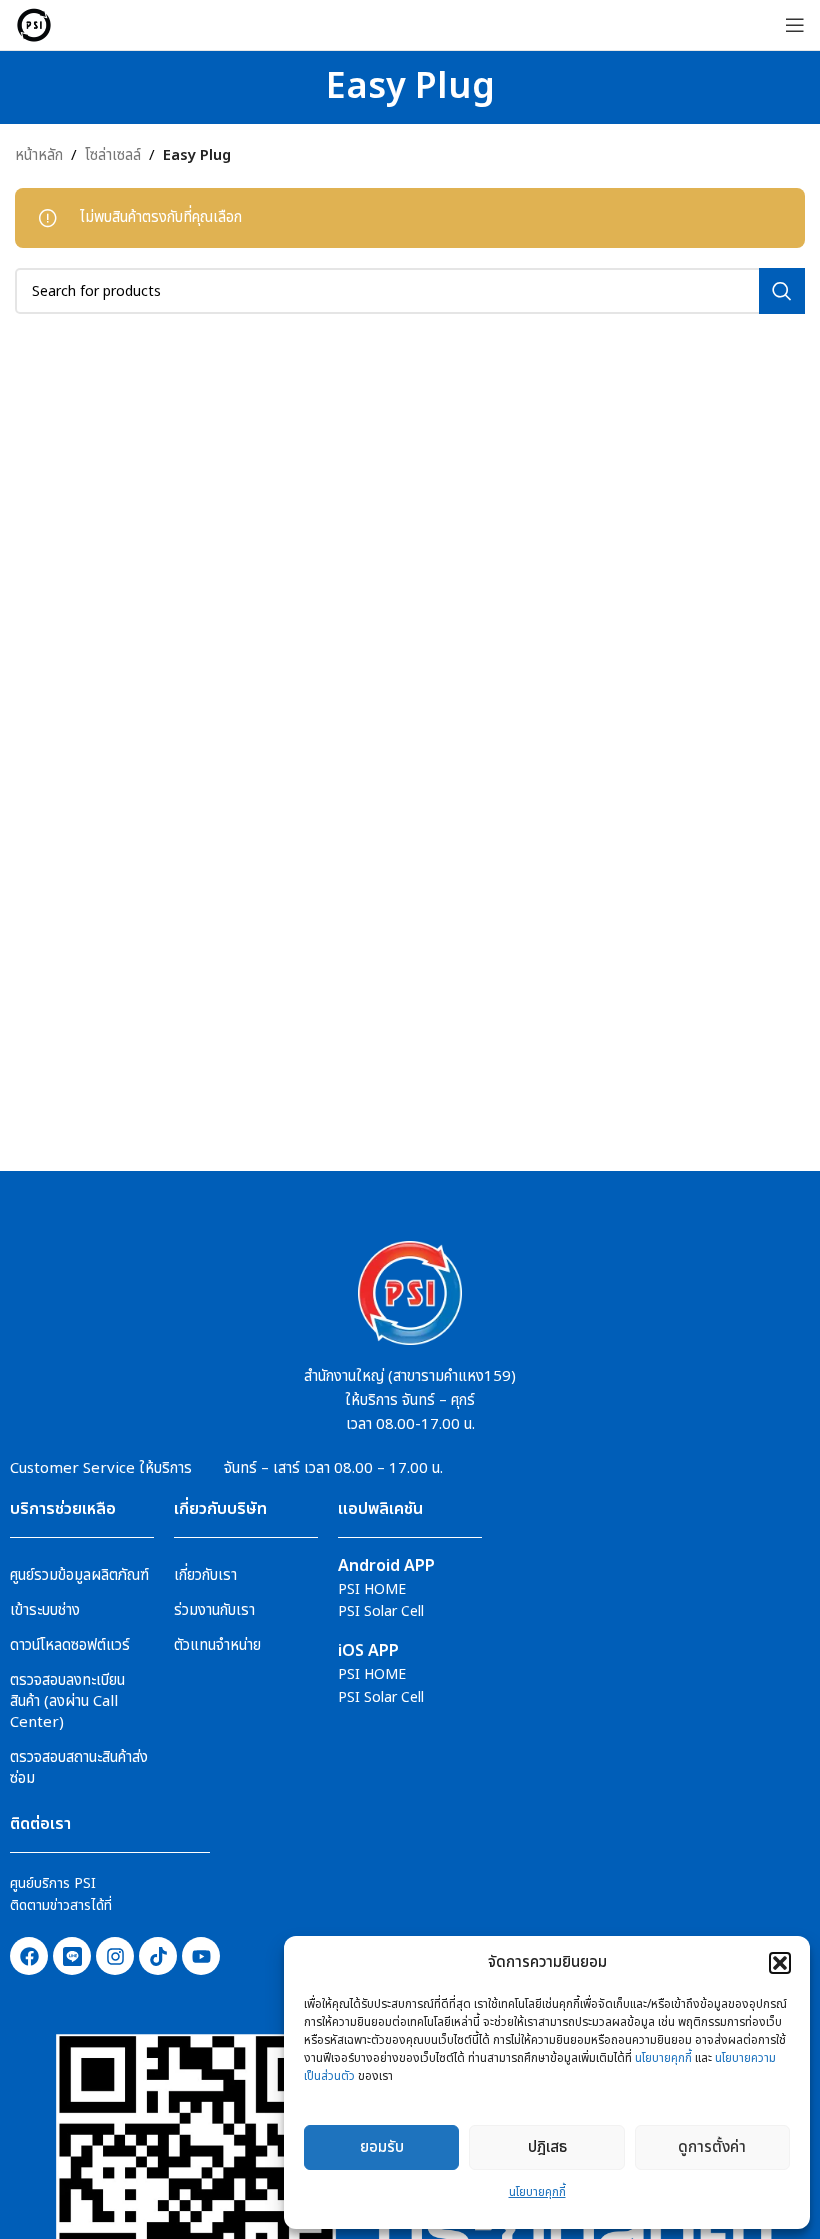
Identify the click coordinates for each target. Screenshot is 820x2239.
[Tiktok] (158, 1956)
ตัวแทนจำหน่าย (217, 1645)
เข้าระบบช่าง (45, 1610)
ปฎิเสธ (547, 2147)
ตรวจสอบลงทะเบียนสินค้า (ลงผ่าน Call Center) (67, 1701)
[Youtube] (201, 1956)
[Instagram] (115, 1956)
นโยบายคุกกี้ (663, 2058)
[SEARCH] (782, 291)
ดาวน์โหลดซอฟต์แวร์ (70, 1645)
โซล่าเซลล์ (113, 155)
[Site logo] (34, 24)
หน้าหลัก (39, 155)
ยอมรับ (382, 2147)
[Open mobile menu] (795, 25)
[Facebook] (29, 1956)
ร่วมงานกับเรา (214, 1610)
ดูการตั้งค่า (712, 2147)
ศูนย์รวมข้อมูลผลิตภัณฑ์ (79, 1575)
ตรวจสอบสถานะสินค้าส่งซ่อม (79, 1768)
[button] (780, 1963)
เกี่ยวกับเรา (205, 1575)
